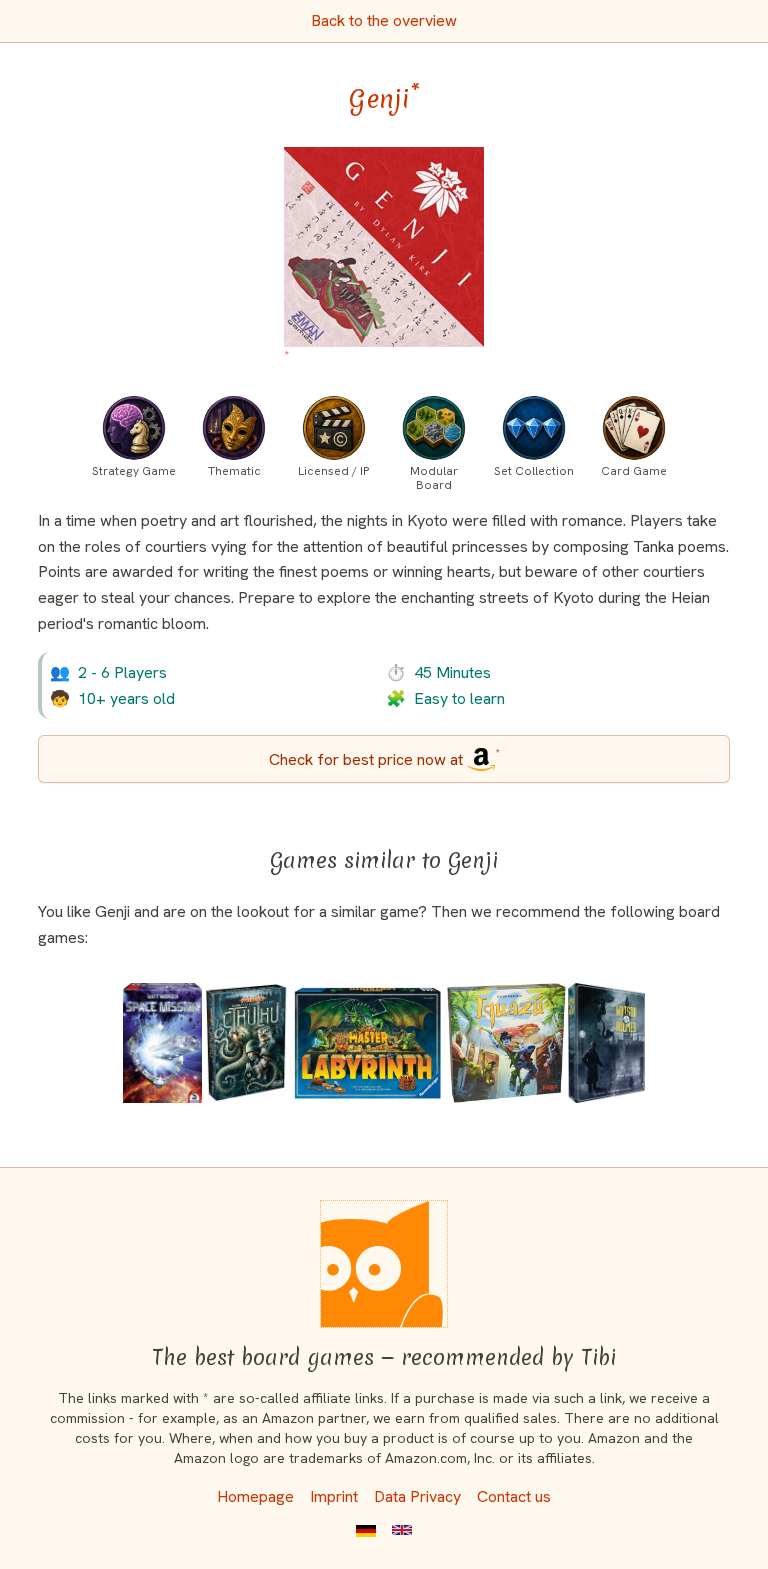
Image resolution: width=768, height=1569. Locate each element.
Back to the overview (384, 20)
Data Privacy (417, 1496)
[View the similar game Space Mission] (162, 1043)
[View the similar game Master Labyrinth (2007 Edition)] (367, 1043)
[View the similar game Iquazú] (506, 1043)
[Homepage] (384, 1264)
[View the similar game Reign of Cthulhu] (246, 1043)
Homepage (255, 1496)
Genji (384, 99)
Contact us (514, 1496)
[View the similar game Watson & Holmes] (606, 1043)
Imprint (334, 1496)
